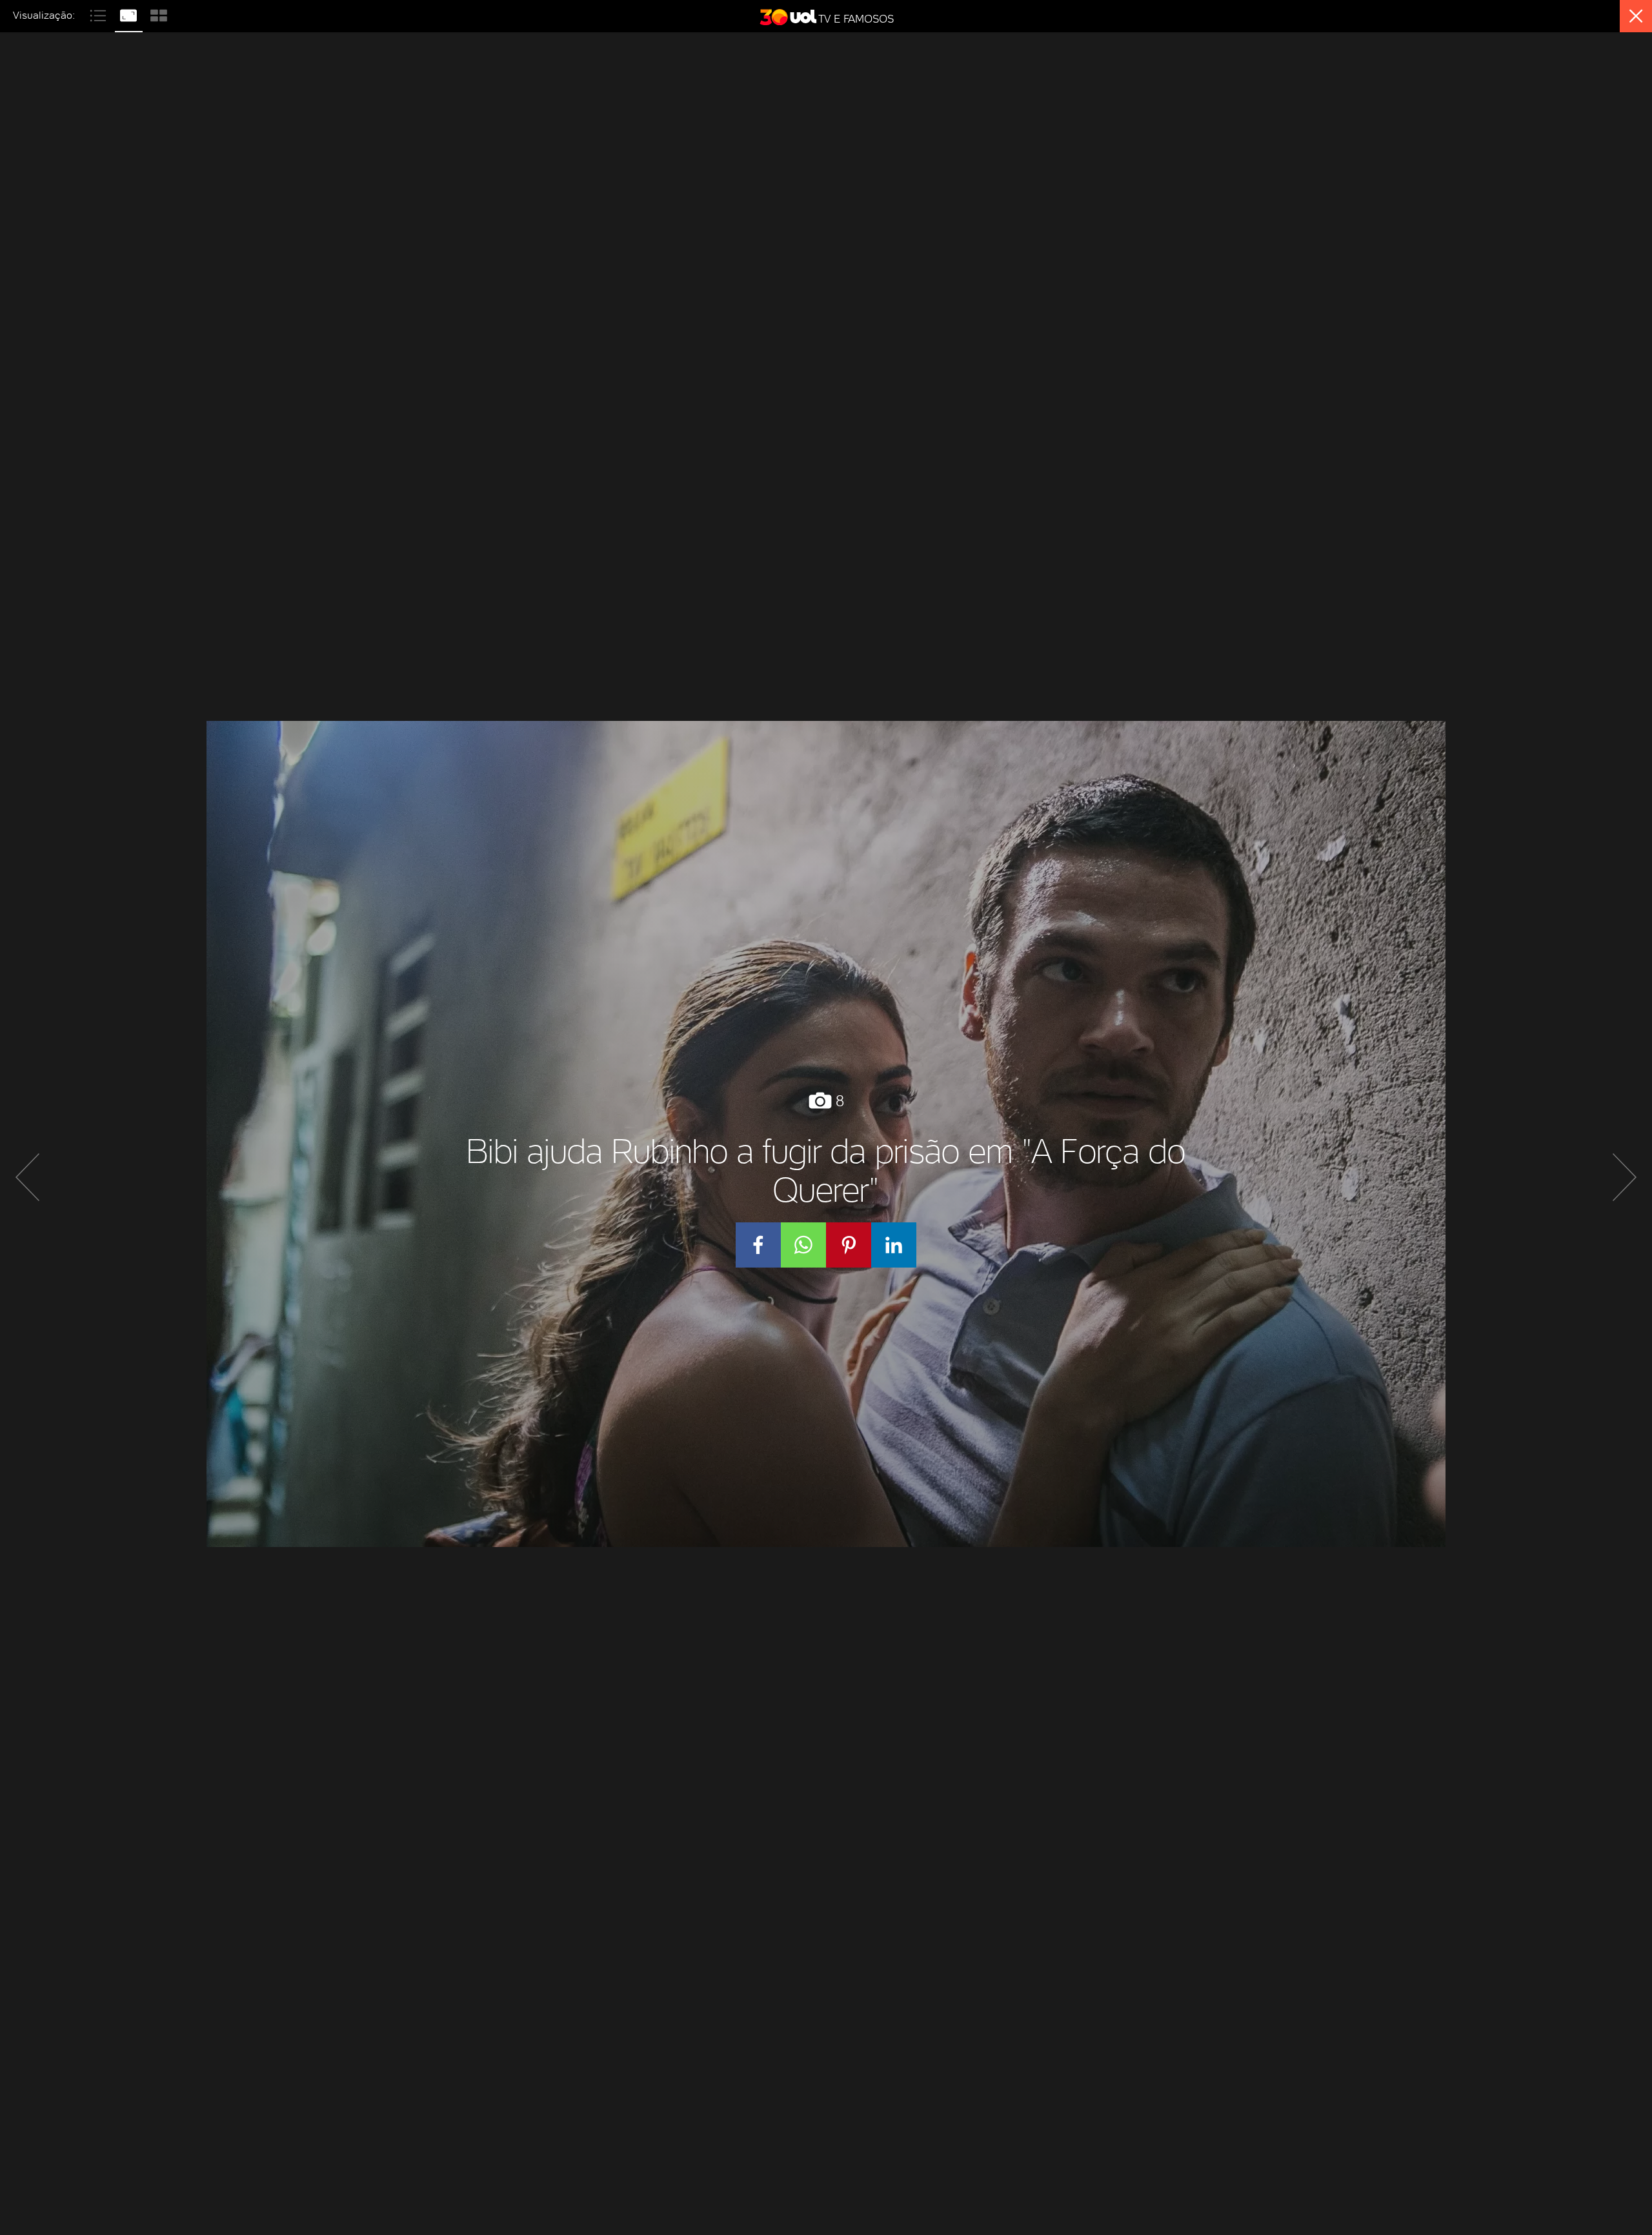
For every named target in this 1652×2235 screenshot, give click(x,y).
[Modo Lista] (100, 14)
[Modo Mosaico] (159, 14)
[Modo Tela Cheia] (130, 14)
